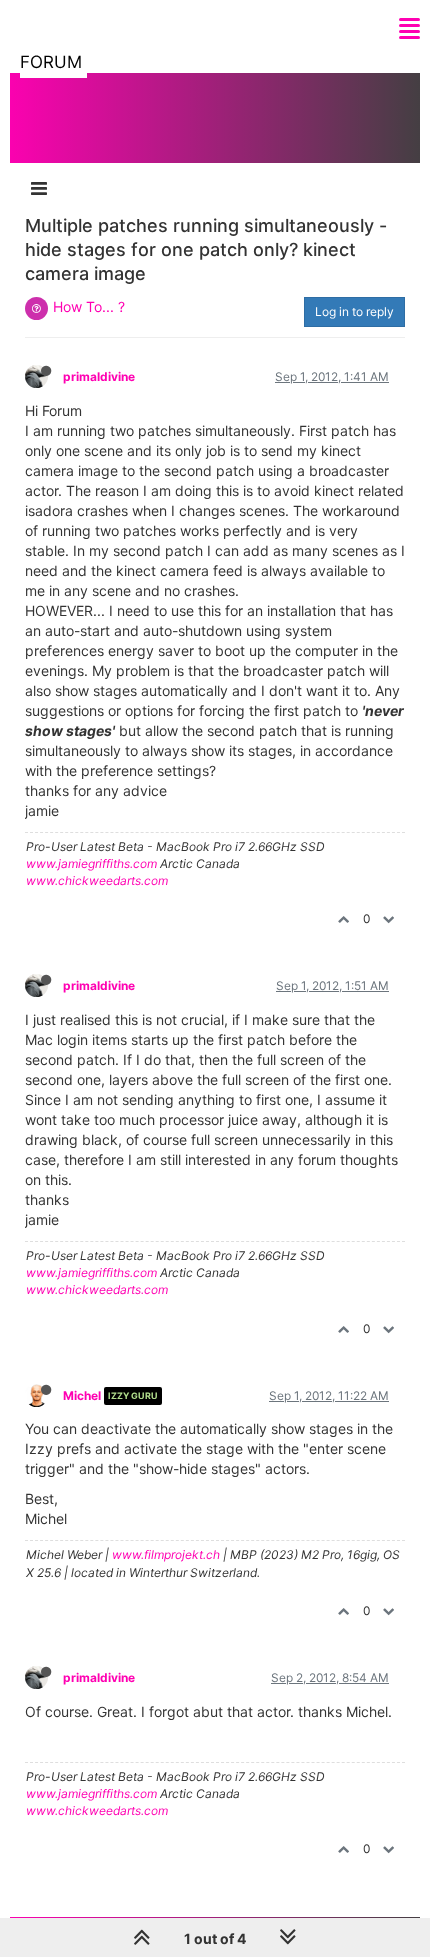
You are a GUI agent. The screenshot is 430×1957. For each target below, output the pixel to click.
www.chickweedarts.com (97, 880)
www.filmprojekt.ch (166, 1554)
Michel (82, 1395)
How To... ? (89, 306)
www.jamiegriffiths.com (91, 863)
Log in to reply (354, 311)
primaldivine (99, 376)
